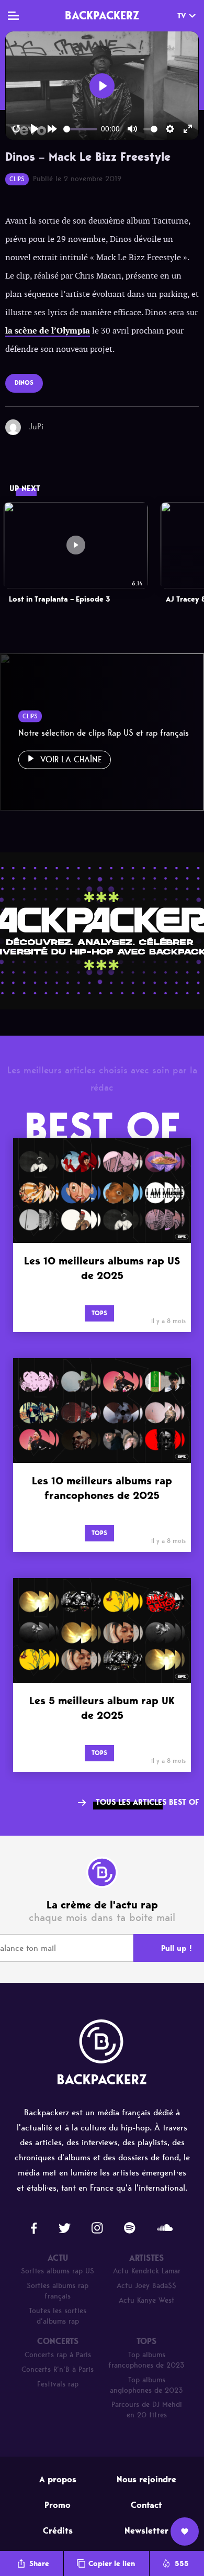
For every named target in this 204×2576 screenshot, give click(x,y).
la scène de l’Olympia (48, 331)
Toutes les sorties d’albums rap (58, 2316)
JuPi (36, 426)
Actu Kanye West (147, 2300)
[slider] (80, 129)
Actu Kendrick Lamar (147, 2271)
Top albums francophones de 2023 (146, 2360)
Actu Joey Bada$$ (146, 2286)
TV (182, 16)
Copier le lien (112, 2564)
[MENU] (13, 16)
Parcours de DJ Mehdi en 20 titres (147, 2410)
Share (39, 2564)
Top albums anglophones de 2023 (146, 2385)
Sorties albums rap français (58, 2291)
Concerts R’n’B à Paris (58, 2369)
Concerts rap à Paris (58, 2355)
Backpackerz (102, 15)
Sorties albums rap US (58, 2271)
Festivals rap (58, 2384)
